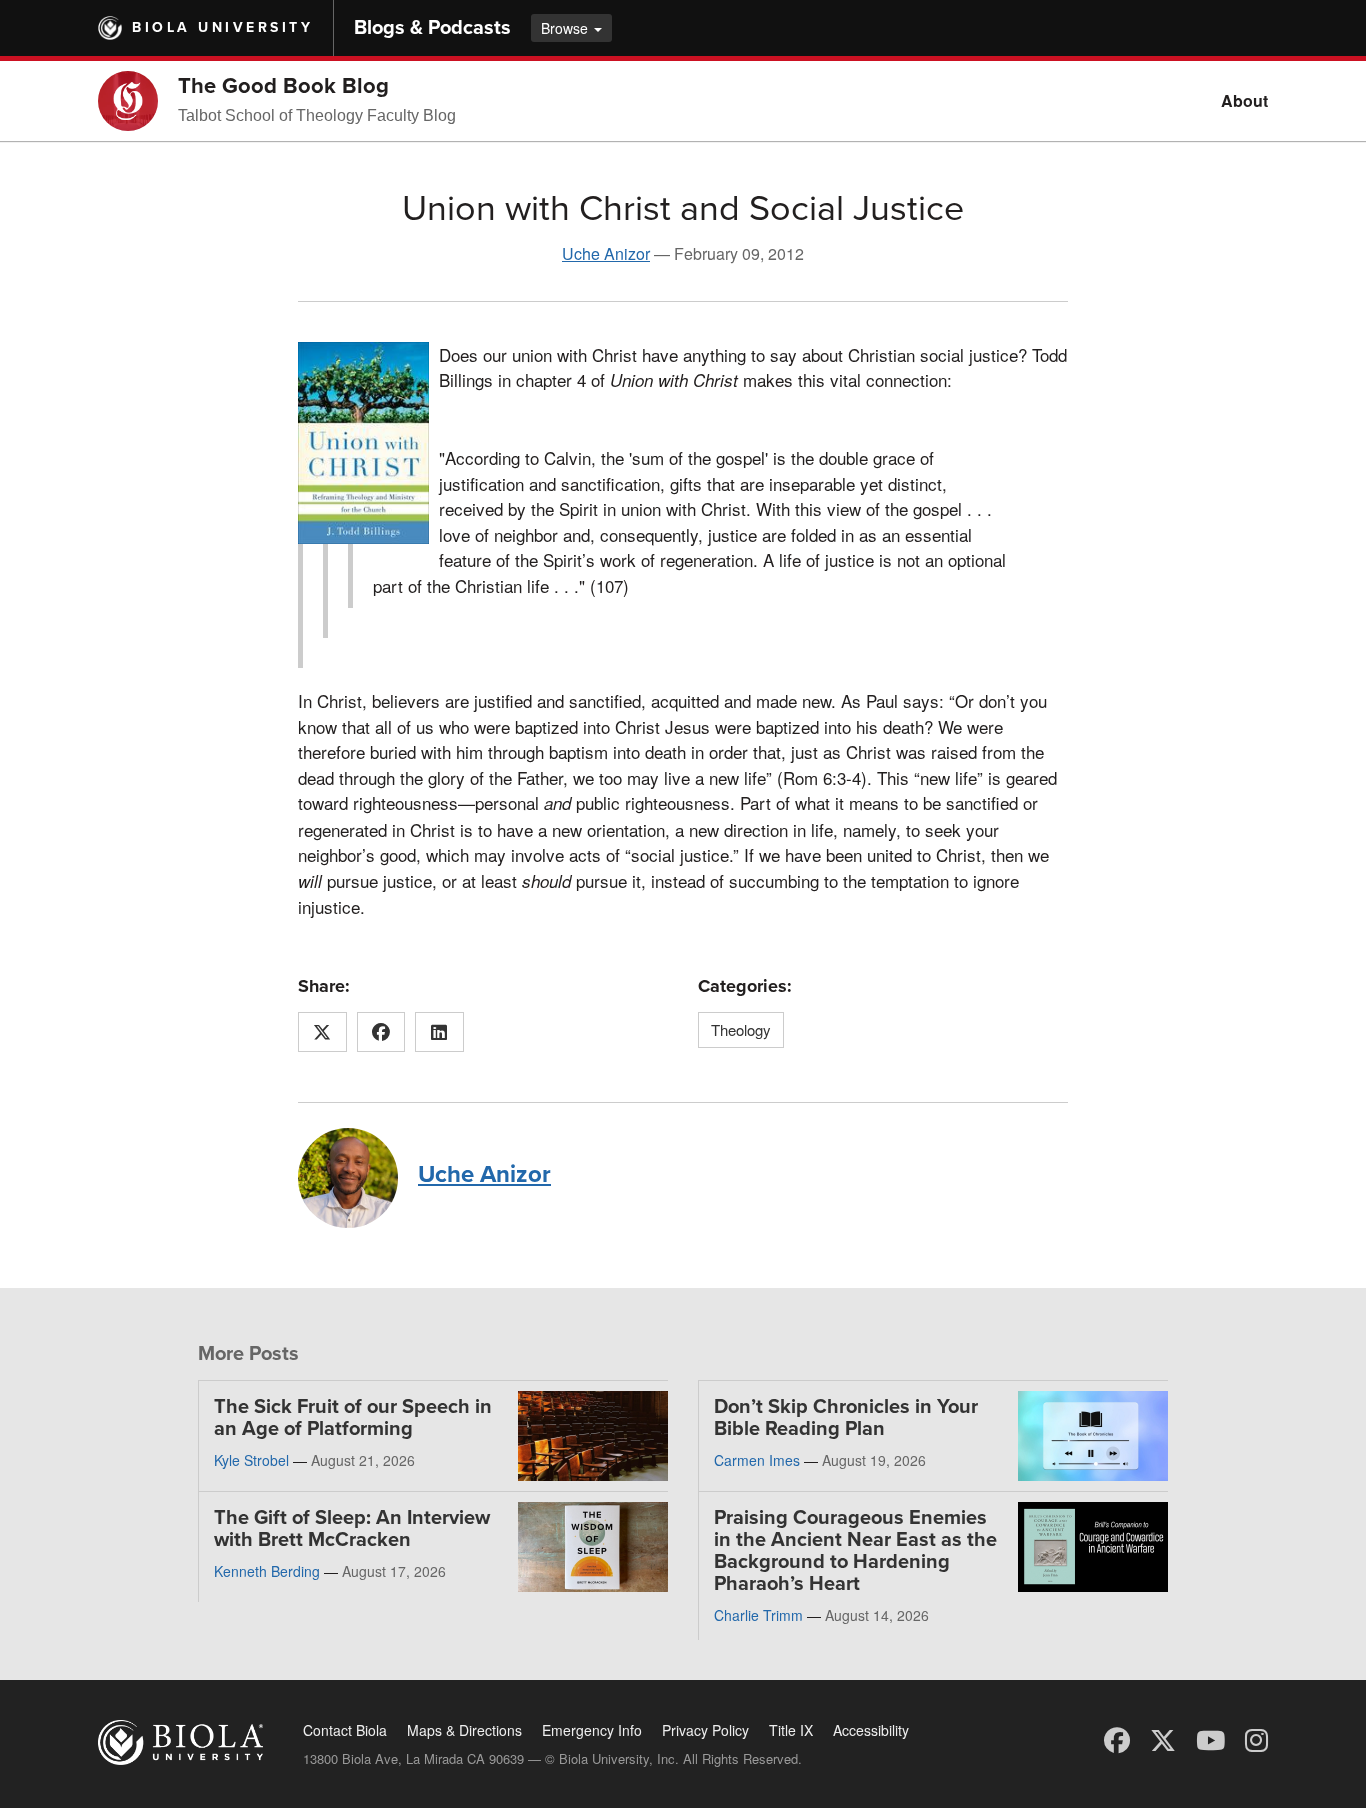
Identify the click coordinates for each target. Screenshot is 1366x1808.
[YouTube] (1210, 1738)
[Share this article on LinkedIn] (439, 1032)
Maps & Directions (464, 1730)
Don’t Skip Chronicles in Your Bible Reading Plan (846, 1418)
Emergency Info (592, 1730)
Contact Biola (345, 1730)
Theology (741, 1029)
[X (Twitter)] (1163, 1738)
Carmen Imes (757, 1460)
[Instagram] (1256, 1738)
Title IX (791, 1730)
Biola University (222, 27)
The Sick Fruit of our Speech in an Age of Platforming (353, 1418)
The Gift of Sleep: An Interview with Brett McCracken (352, 1529)
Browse (566, 28)
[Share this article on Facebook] (381, 1032)
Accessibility (871, 1730)
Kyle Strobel (251, 1460)
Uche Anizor (606, 253)
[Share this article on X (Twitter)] (322, 1032)
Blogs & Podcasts (432, 28)
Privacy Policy (705, 1730)
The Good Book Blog (283, 86)
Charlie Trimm (758, 1615)
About (1244, 100)
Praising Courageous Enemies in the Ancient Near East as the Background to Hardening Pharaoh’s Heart (855, 1551)
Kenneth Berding (267, 1571)
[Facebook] (1117, 1738)
